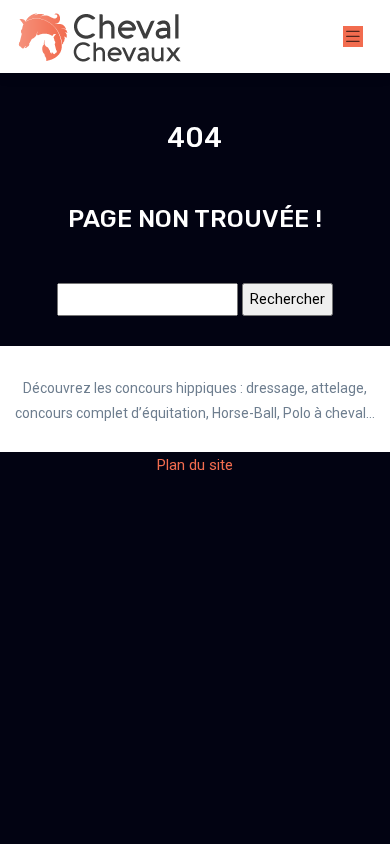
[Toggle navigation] (353, 36)
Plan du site (195, 465)
